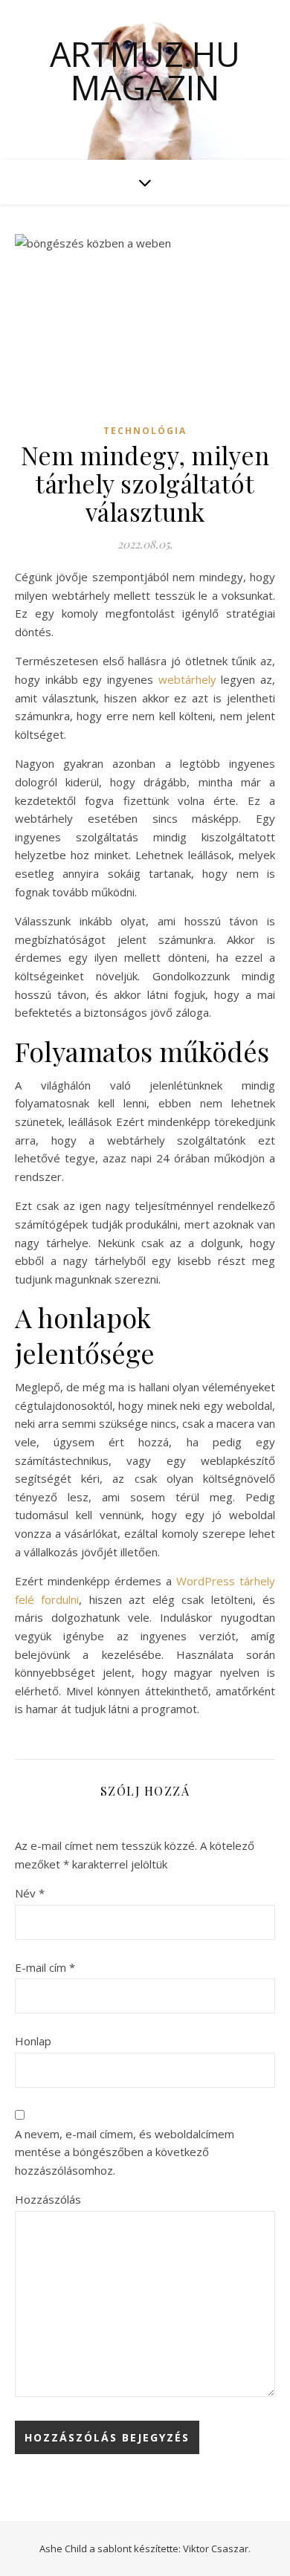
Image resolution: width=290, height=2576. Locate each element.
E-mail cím (45, 1967)
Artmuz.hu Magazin (145, 71)
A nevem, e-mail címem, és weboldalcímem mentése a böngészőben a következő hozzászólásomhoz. (125, 2152)
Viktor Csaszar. (217, 2549)
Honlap (33, 2041)
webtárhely (187, 679)
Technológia (145, 431)
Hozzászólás (48, 2199)
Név (30, 1893)
